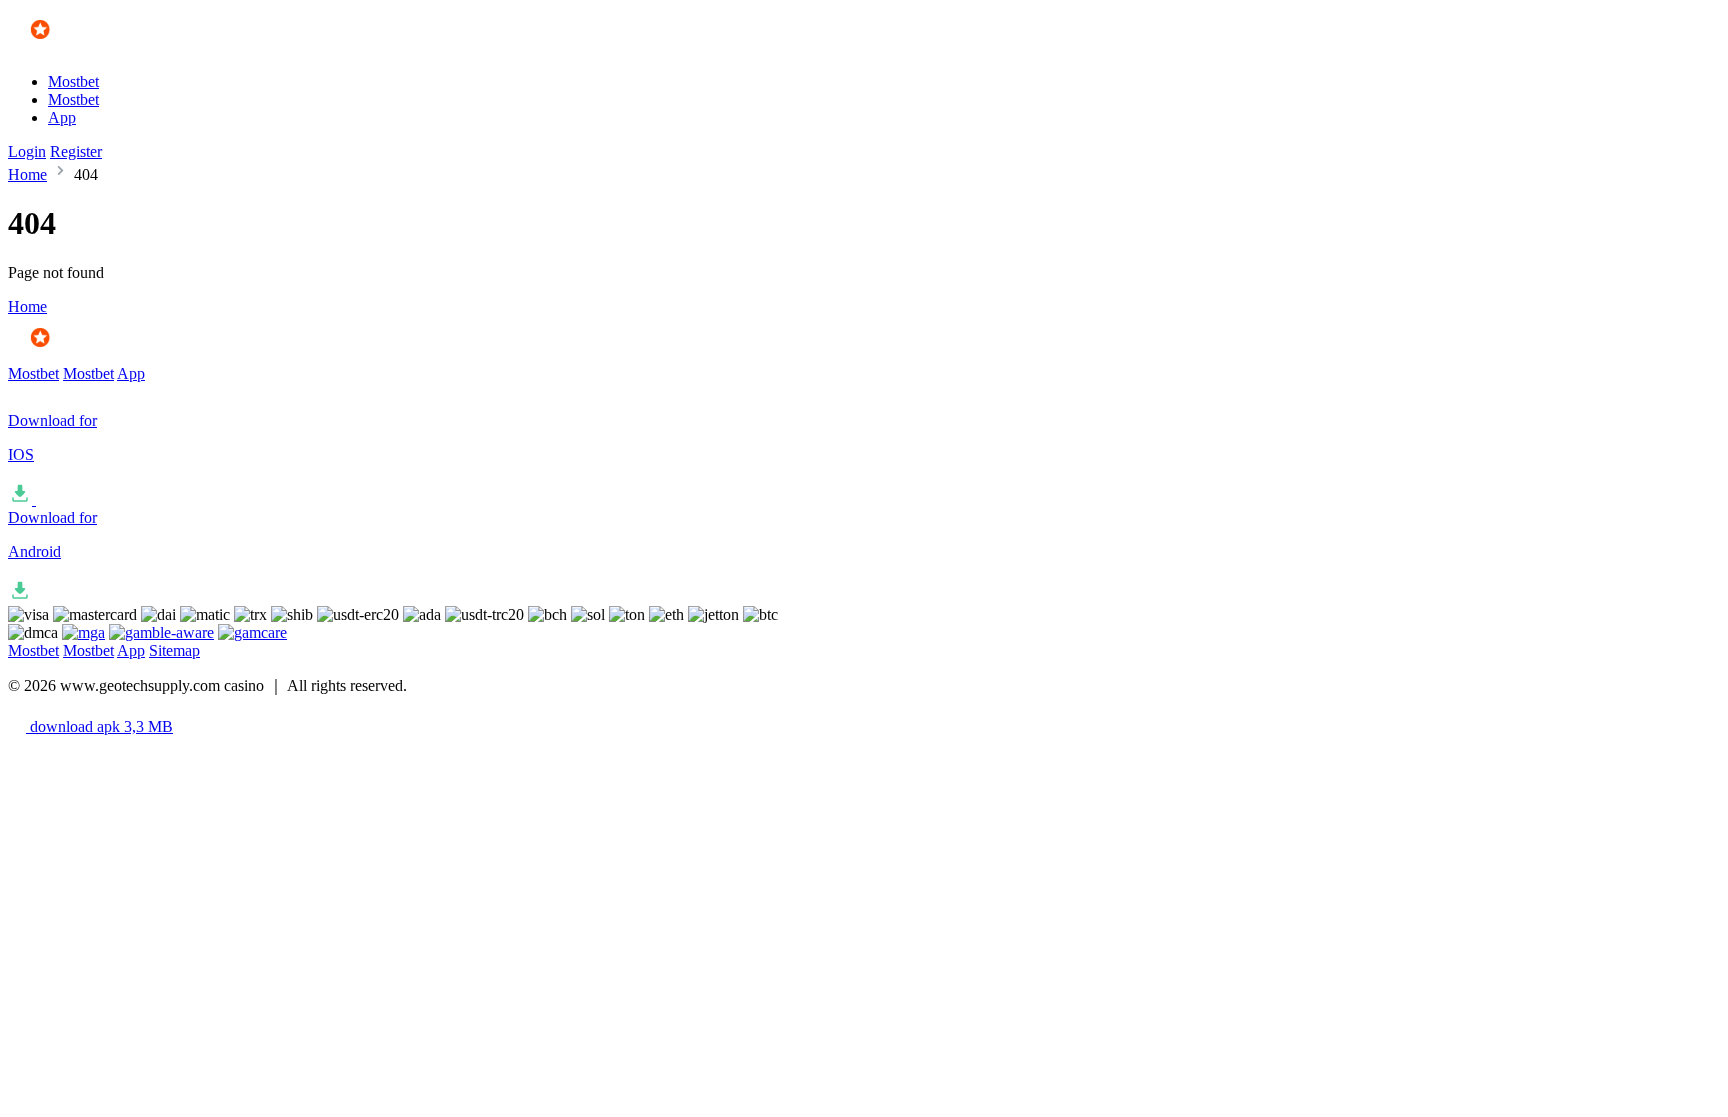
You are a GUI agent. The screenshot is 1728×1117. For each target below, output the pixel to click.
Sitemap (174, 650)
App (62, 117)
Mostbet (73, 81)
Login (27, 151)
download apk (99, 726)
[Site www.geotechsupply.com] (66, 47)
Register (76, 151)
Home (27, 174)
